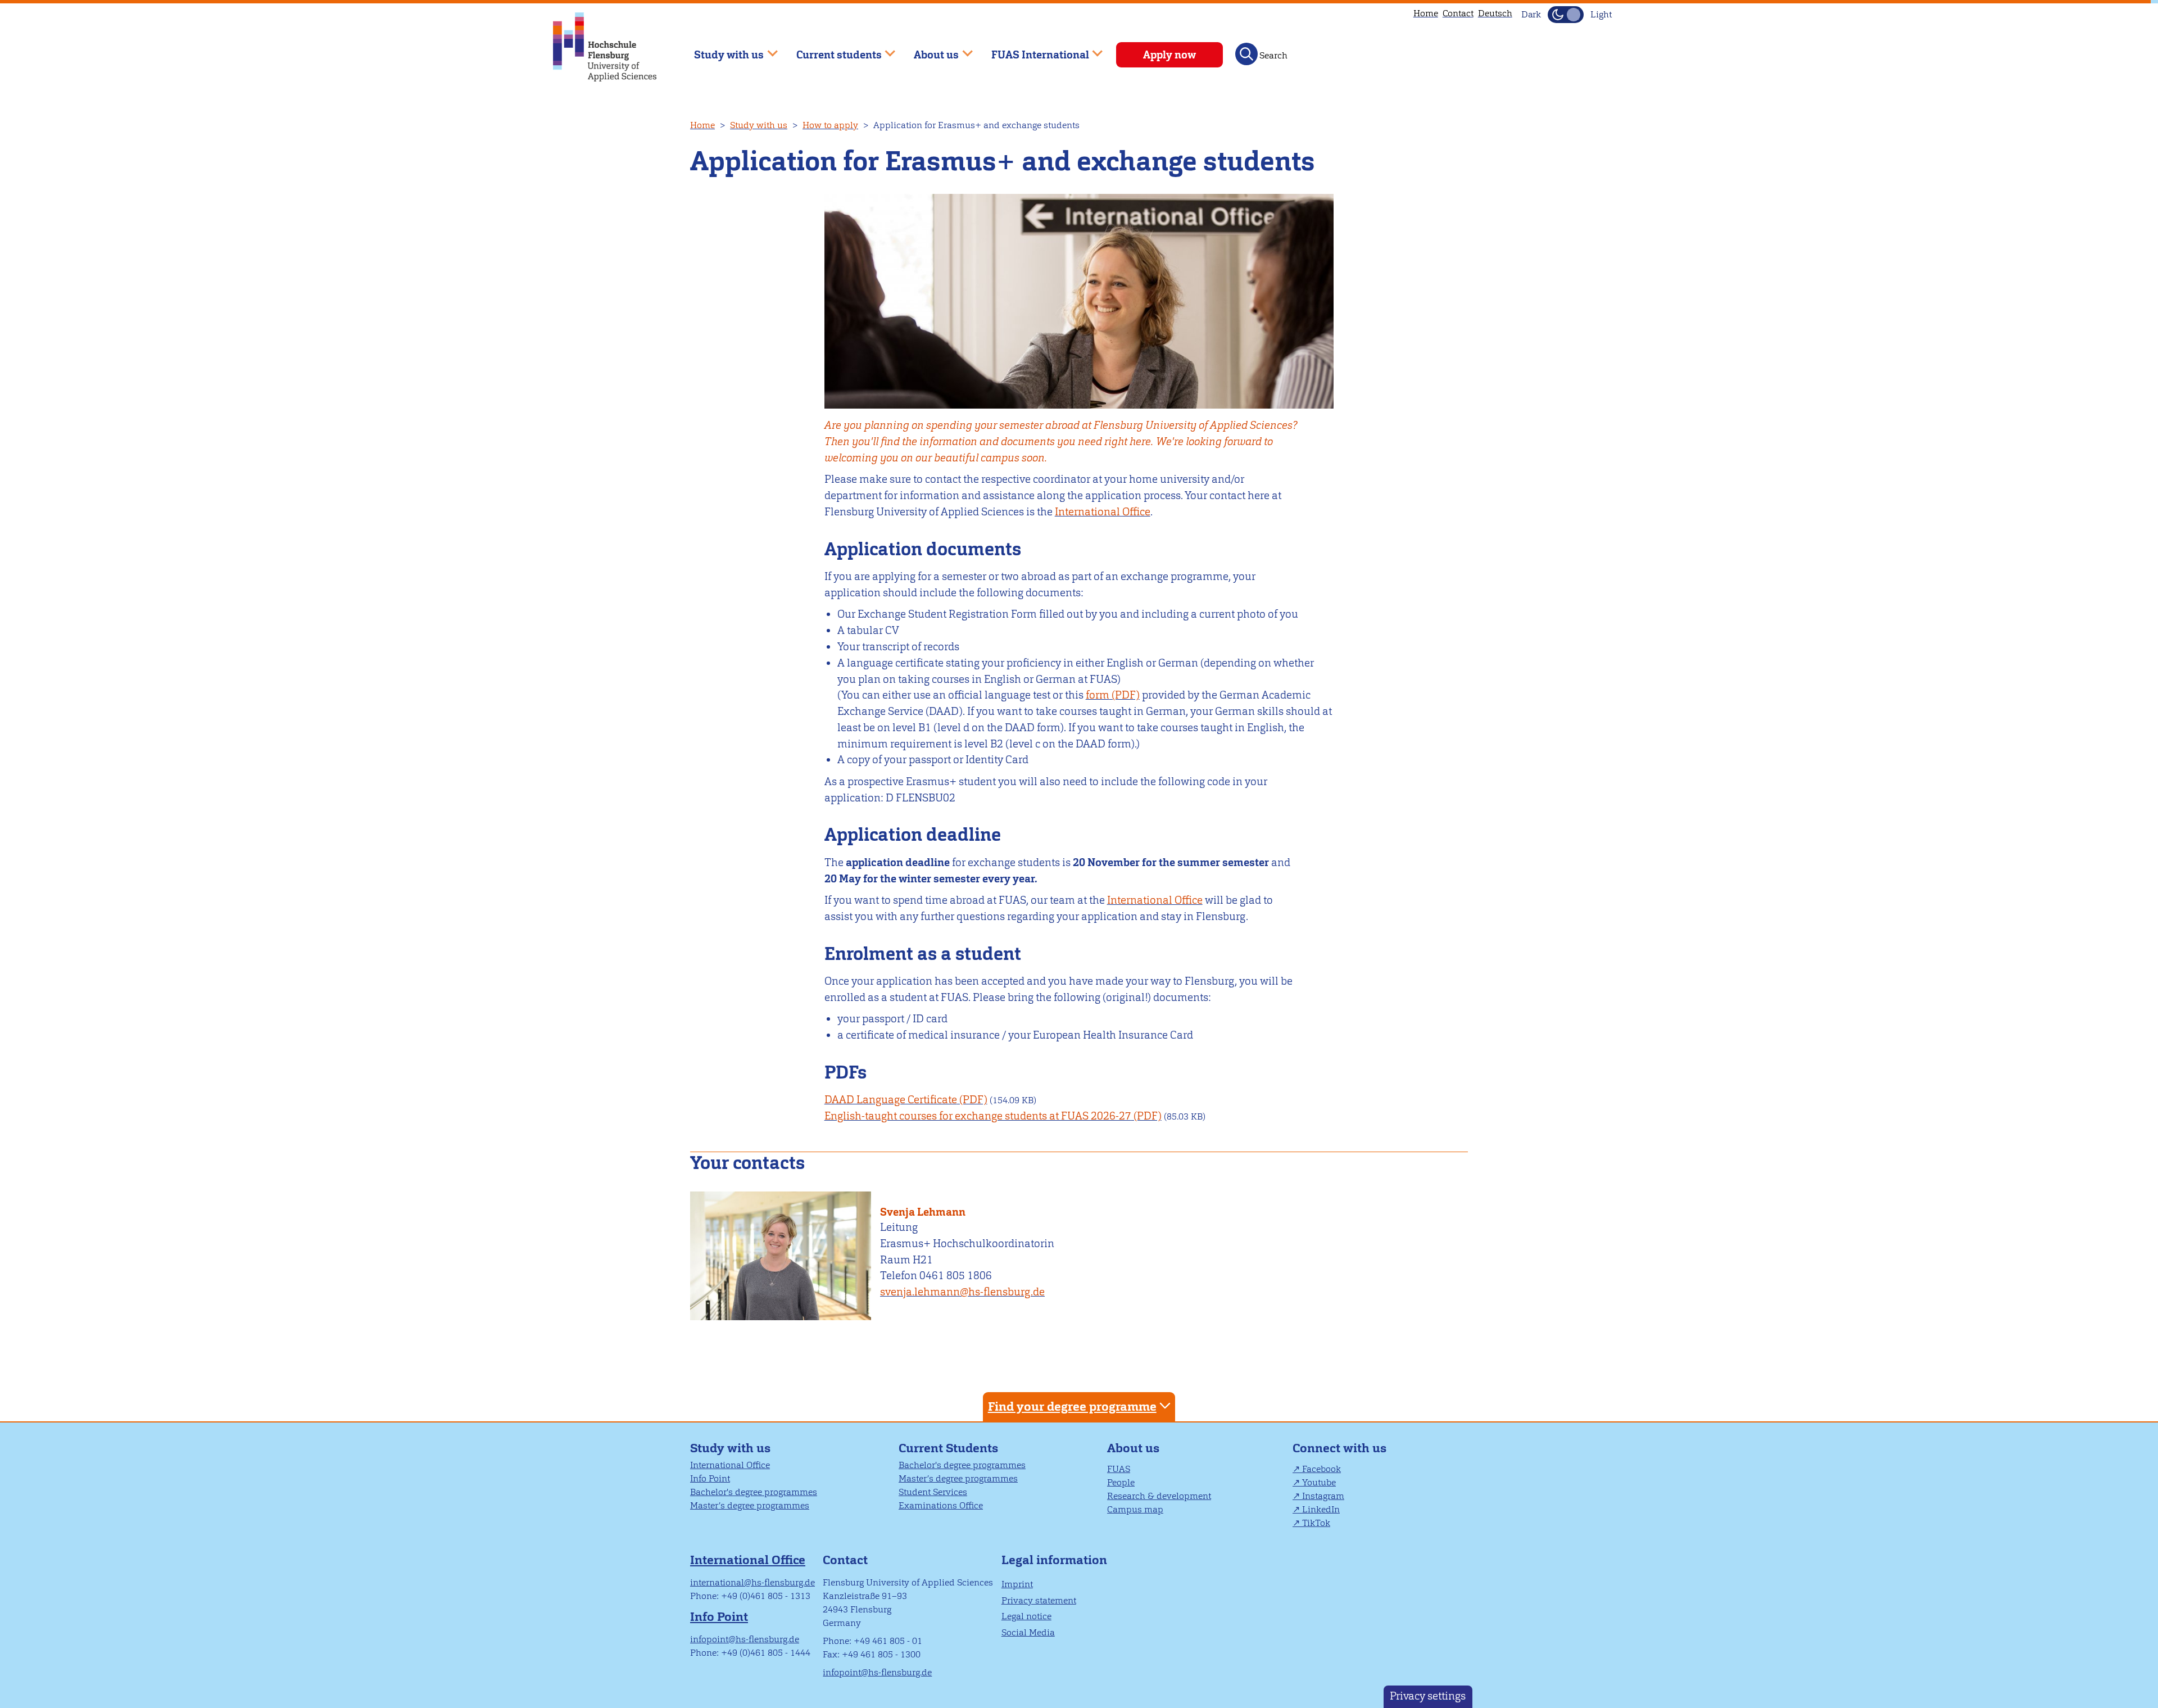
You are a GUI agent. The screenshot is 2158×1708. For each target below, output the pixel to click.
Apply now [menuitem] (1169, 55)
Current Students (948, 1448)
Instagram (1323, 1496)
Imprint (1017, 1584)
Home (1426, 13)
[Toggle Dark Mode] (1566, 15)
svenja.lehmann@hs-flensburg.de (962, 1292)
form (1098, 695)
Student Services (933, 1492)
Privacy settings (1428, 1696)
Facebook (1321, 1469)
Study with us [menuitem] (721, 50)
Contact (1458, 13)
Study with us (759, 125)
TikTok (1316, 1523)
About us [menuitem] (929, 50)
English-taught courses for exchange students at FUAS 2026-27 (978, 1116)
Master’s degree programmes (750, 1505)
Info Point (710, 1478)
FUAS (1119, 1469)
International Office (1103, 512)
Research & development (1159, 1496)
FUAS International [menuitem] (1032, 50)
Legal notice (1026, 1616)
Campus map (1135, 1509)
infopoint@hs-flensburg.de (745, 1639)
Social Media (1028, 1632)
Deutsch (1495, 13)
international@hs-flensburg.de (752, 1582)
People (1121, 1482)
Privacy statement (1039, 1600)
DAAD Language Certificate (891, 1100)
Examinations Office (941, 1505)
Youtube (1319, 1482)
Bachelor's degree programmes (754, 1492)
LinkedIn (1321, 1509)
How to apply (830, 125)
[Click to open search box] (1246, 54)
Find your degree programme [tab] (1072, 1406)
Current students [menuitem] (831, 50)
